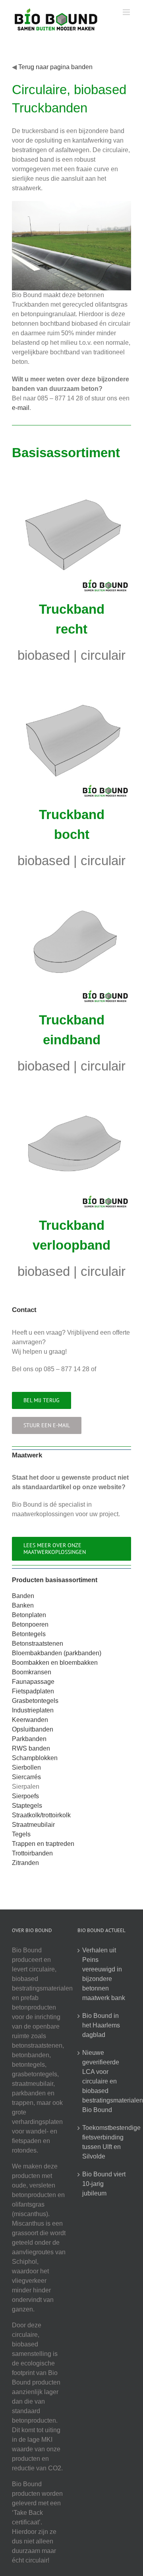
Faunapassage (33, 1682)
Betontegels (29, 1634)
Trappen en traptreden (43, 1844)
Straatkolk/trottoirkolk (41, 1815)
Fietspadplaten (33, 1691)
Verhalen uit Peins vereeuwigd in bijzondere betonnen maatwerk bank (104, 1974)
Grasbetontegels (35, 1701)
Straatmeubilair (33, 1825)
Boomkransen (32, 1672)
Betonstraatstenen (38, 1644)
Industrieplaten (33, 1710)
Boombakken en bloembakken (55, 1663)
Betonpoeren (30, 1624)
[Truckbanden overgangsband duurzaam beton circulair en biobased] (71, 1095)
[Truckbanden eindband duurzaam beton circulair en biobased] (71, 889)
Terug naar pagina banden (55, 67)
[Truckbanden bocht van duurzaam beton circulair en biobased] (71, 684)
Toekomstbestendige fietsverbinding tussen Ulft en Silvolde (105, 2142)
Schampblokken (35, 1758)
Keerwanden (30, 1720)
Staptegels (27, 1806)
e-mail (21, 408)
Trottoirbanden (32, 1853)
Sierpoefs (25, 1796)
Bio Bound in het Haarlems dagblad (101, 2025)
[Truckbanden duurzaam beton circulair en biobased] (71, 478)
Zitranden (25, 1863)
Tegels (21, 1834)
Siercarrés (26, 1777)
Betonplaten (29, 1615)
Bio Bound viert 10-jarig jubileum (104, 2184)
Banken (23, 1605)
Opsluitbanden (33, 1729)
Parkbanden (29, 1739)
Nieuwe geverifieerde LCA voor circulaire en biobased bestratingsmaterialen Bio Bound (105, 2081)
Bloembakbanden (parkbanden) (57, 1653)
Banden (23, 1596)
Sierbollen (26, 1767)
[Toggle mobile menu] (127, 12)
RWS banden (31, 1748)
